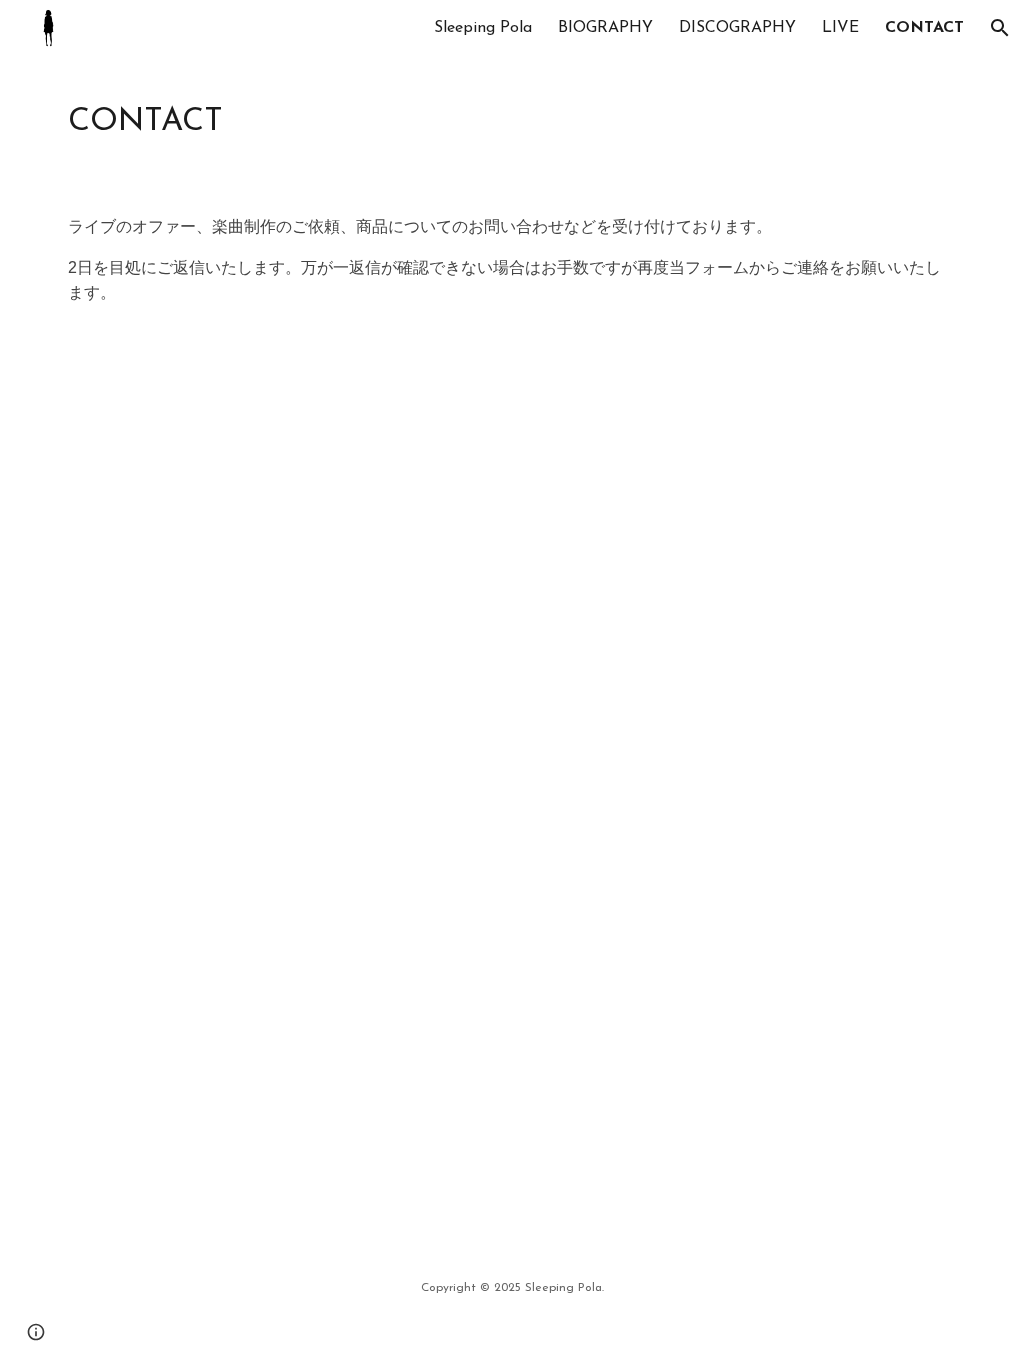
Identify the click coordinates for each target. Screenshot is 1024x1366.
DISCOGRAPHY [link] (737, 28)
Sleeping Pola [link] (483, 28)
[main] (512, 119)
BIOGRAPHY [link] (605, 28)
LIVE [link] (840, 28)
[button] (1000, 28)
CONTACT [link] (924, 28)
